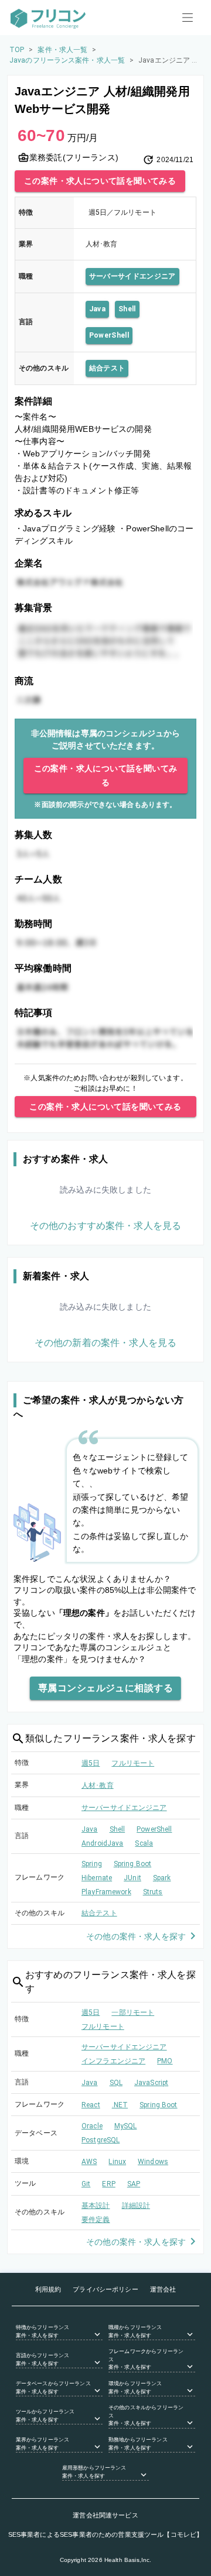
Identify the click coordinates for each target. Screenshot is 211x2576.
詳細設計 (136, 2206)
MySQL (126, 2126)
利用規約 (48, 2289)
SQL (116, 2083)
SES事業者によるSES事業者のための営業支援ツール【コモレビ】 (106, 2534)
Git (86, 2184)
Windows (153, 2162)
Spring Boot (132, 1864)
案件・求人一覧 (62, 50)
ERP (108, 2184)
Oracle (92, 2126)
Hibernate (97, 1878)
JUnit (132, 1878)
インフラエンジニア (113, 2061)
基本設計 (96, 2206)
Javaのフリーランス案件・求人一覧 (67, 60)
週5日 (91, 1763)
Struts (153, 1892)
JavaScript (151, 2083)
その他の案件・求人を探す (136, 1936)
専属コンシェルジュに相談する (105, 1688)
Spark (162, 1878)
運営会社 (163, 2289)
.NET (120, 2105)
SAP (134, 2184)
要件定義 (96, 2220)
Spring (92, 1864)
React (91, 2105)
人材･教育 (98, 1785)
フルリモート (133, 1763)
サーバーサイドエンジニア (132, 276)
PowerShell (109, 335)
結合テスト (107, 368)
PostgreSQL (101, 2140)
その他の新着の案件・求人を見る (105, 1343)
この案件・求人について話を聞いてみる (100, 181)
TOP (17, 50)
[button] (59, 2332)
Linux (117, 2162)
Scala (144, 1843)
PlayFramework (106, 1892)
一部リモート (133, 2012)
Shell (127, 309)
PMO (165, 2061)
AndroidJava (102, 1843)
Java (97, 309)
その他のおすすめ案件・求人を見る (105, 1226)
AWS (89, 2162)
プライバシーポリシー (105, 2289)
